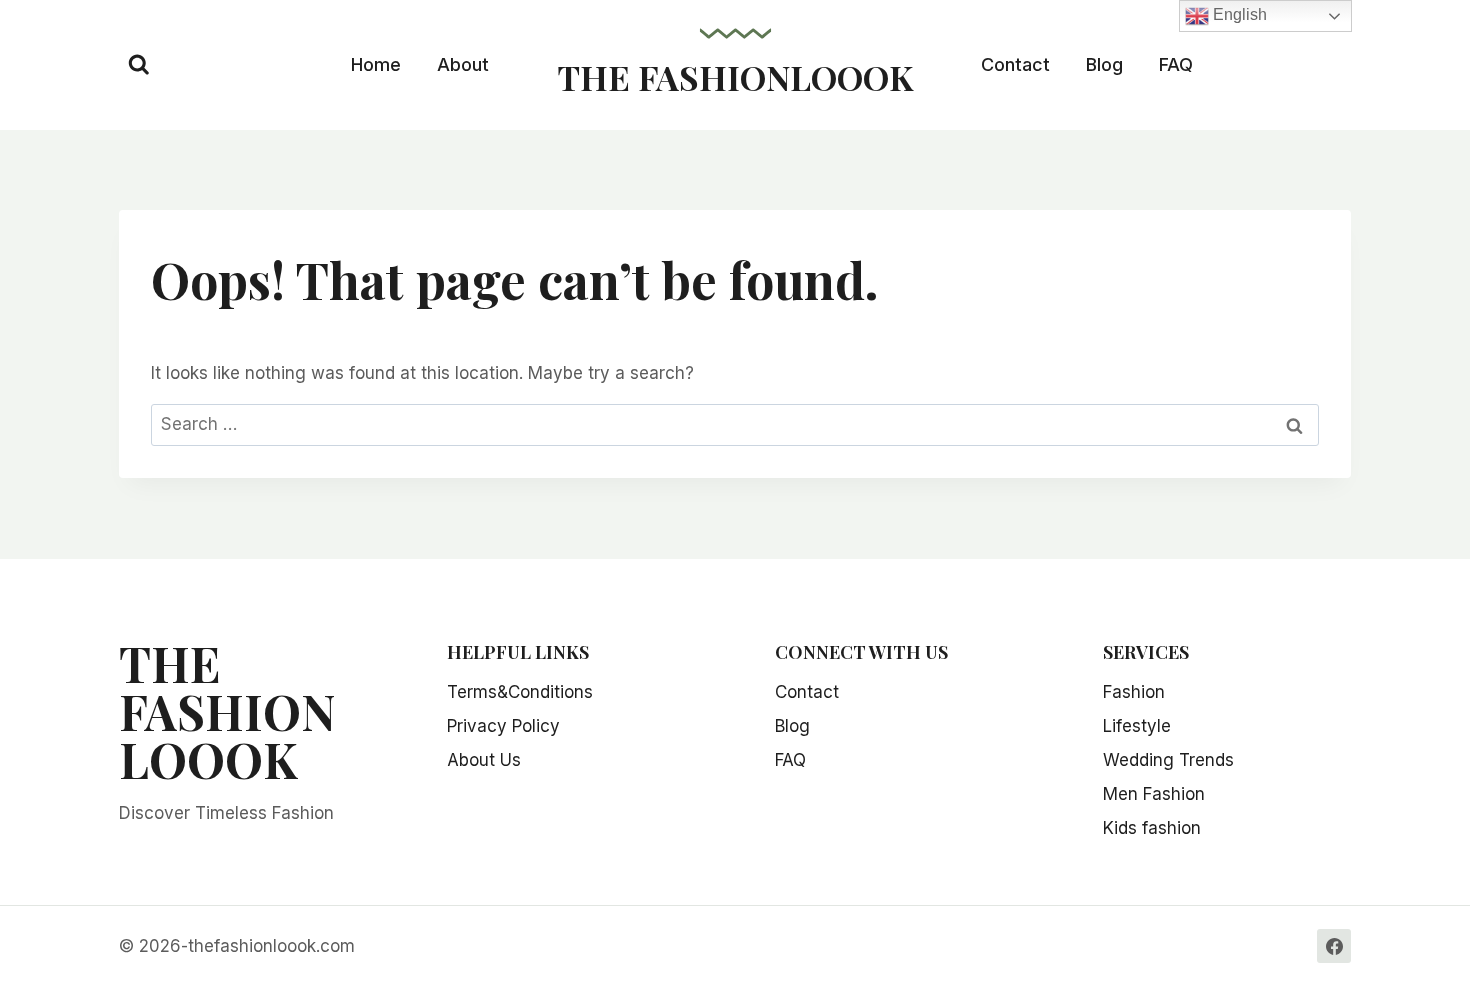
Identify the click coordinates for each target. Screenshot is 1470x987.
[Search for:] (735, 424)
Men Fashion (1154, 794)
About (463, 64)
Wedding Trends (1168, 760)
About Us (484, 760)
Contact (1015, 64)
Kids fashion (1152, 828)
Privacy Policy (503, 726)
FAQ (1176, 64)
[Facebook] (1334, 946)
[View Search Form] (139, 65)
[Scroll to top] (1432, 907)
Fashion (1134, 692)
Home (376, 64)
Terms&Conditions (520, 692)
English (1238, 14)
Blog (1104, 64)
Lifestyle (1137, 726)
